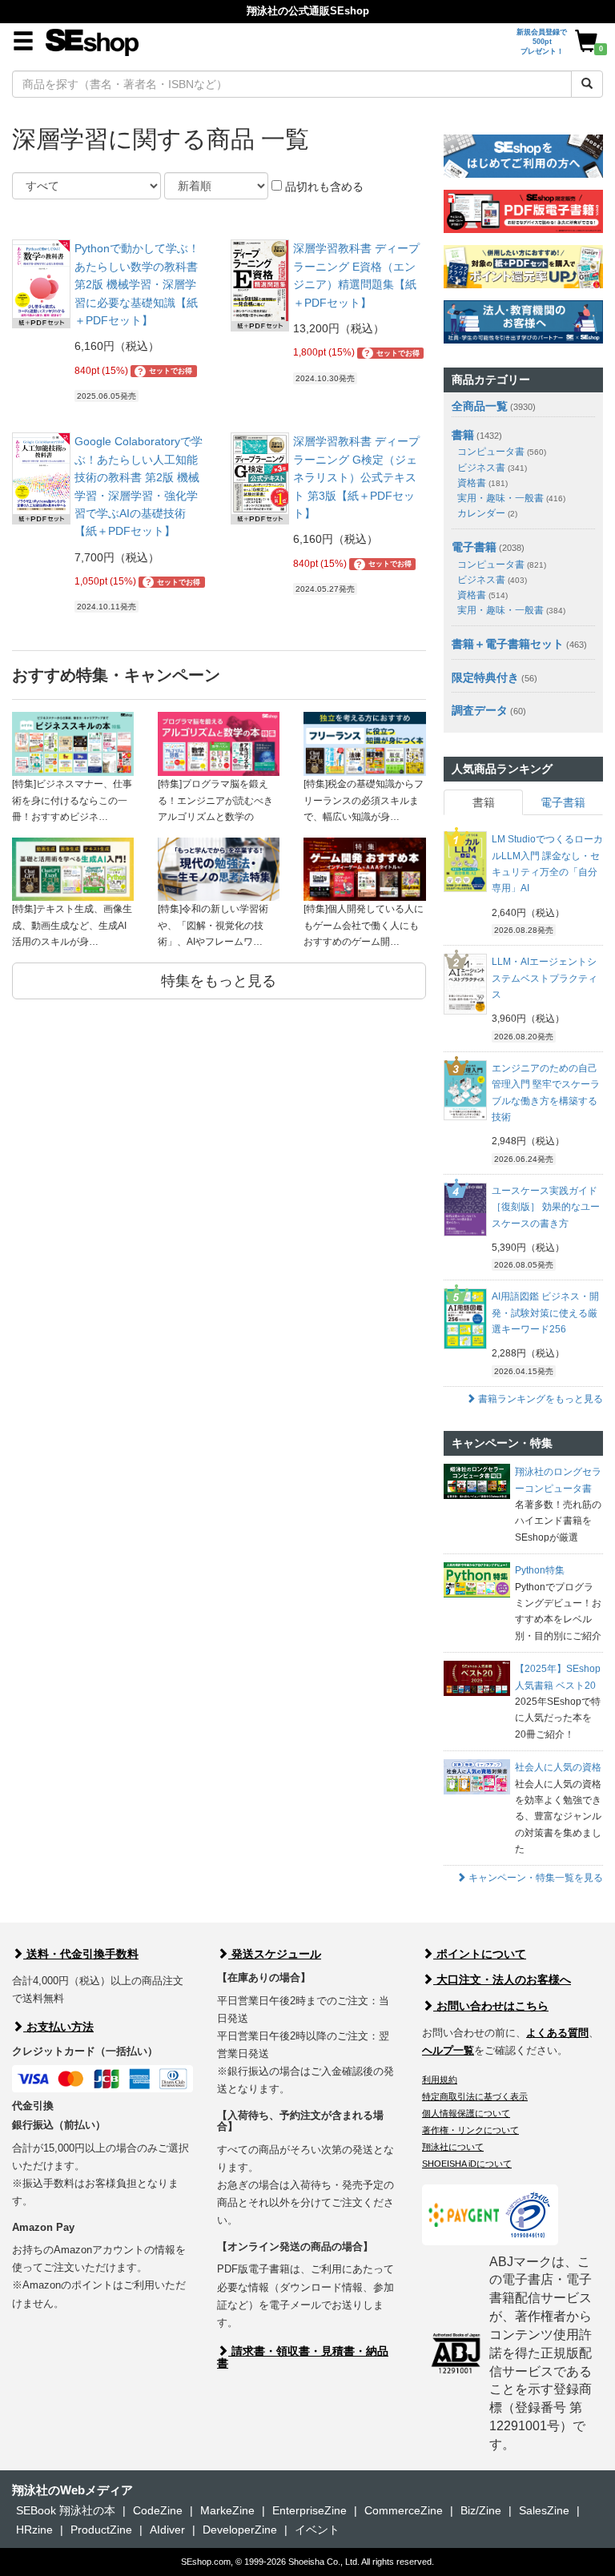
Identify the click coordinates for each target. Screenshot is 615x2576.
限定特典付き (485, 677)
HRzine (34, 2530)
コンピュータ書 (502, 452)
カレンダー (487, 513)
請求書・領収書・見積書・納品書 (303, 2357)
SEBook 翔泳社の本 (66, 2510)
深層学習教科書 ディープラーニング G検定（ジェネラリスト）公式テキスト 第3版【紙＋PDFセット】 (356, 477)
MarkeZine (227, 2510)
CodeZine (158, 2510)
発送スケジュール (275, 1954)
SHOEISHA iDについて (467, 2164)
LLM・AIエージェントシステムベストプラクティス (545, 978)
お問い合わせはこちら (491, 2006)
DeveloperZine (240, 2530)
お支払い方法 (58, 2027)
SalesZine (544, 2510)
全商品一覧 (480, 406)
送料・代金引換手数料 (81, 1954)
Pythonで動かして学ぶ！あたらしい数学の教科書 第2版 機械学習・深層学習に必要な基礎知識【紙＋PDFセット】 (137, 284)
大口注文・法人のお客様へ (502, 1979)
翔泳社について (453, 2147)
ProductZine (101, 2530)
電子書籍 (474, 547)
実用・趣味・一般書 (511, 498)
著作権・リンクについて (470, 2130)
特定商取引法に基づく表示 (475, 2096)
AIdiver (167, 2530)
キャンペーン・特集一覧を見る (535, 1878)
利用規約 (440, 2080)
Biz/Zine (481, 2510)
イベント (317, 2530)
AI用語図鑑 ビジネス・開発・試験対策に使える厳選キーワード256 (545, 1313)
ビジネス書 (492, 468)
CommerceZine (404, 2510)
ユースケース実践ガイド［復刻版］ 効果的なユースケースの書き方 (546, 1207)
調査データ (480, 710)
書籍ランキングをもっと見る (539, 1399)
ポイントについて (480, 1954)
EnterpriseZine (310, 2510)
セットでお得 (165, 372)
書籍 (463, 435)
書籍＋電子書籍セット (508, 644)
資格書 (482, 483)
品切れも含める (323, 187)
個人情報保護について (466, 2113)
